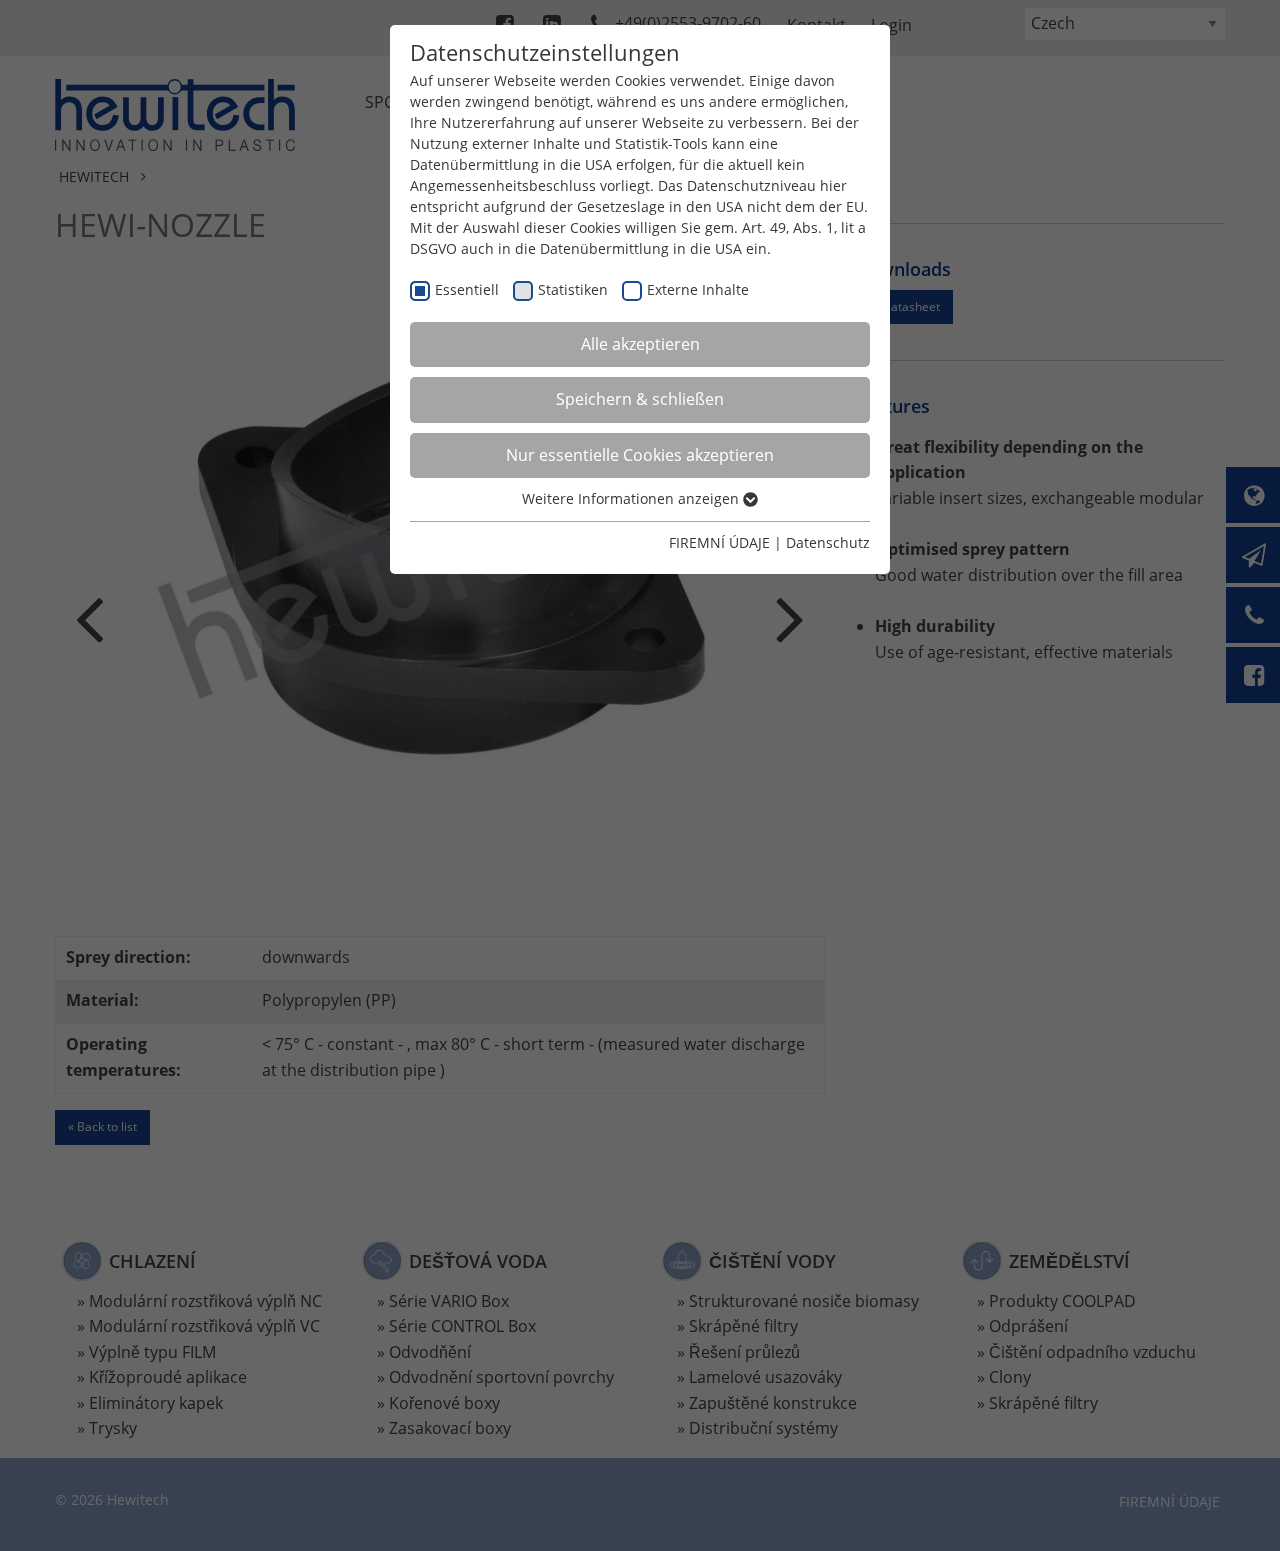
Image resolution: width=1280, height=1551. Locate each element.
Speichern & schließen (640, 399)
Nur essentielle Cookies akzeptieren (640, 455)
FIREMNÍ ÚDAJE (719, 542)
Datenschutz (828, 542)
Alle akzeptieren (640, 344)
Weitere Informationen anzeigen (632, 498)
